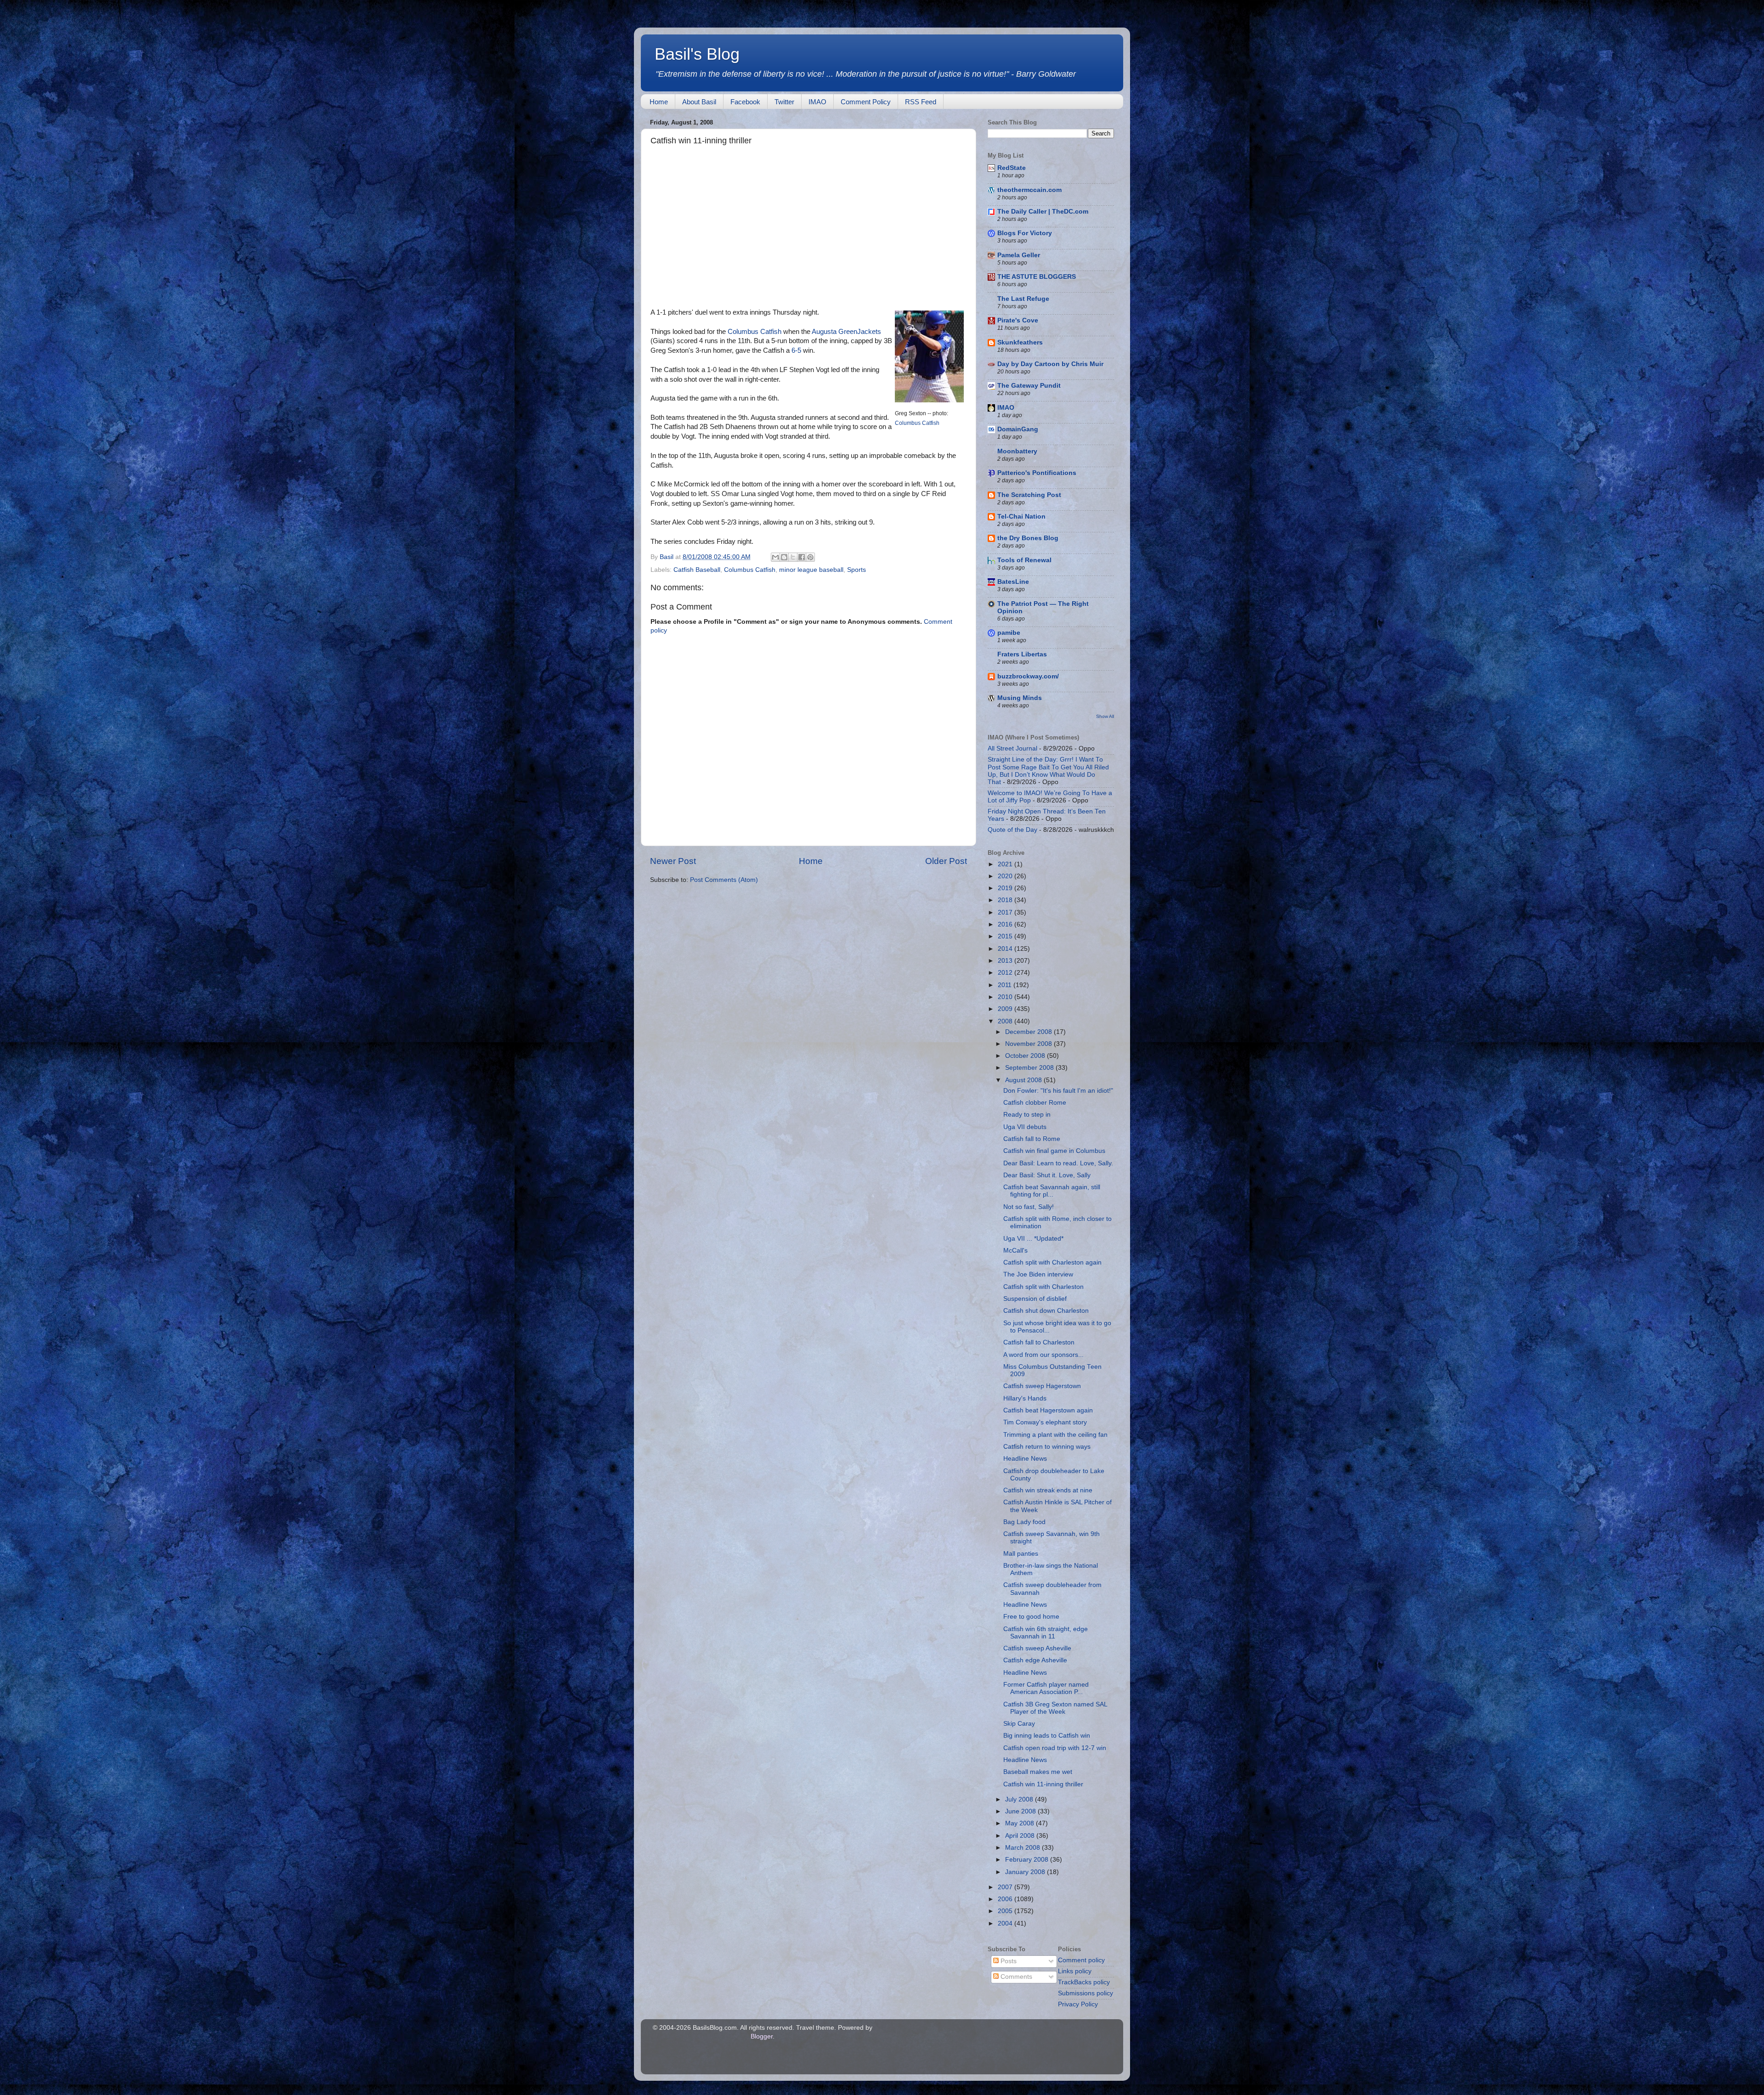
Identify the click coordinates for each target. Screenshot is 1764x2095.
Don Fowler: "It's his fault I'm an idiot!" (1058, 1091)
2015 (1006, 936)
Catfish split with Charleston (1043, 1287)
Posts (1008, 1961)
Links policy (1075, 1971)
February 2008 (1028, 1860)
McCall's (1015, 1251)
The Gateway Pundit (1029, 386)
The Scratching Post (1029, 495)
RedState (1012, 168)
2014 (1006, 949)
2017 (1006, 912)
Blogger (762, 2036)
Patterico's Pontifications (1037, 473)
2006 (1006, 1899)
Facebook (745, 102)
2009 (1006, 1009)
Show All (1105, 716)
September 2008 (1030, 1068)
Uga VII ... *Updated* (1033, 1239)
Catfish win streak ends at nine (1048, 1490)
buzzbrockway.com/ (1028, 676)
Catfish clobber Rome (1035, 1103)
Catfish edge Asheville (1035, 1660)
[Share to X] (793, 557)
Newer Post (673, 861)
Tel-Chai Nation (1021, 517)
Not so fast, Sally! (1029, 1207)
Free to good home (1031, 1617)
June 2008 (1021, 1811)
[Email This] (775, 557)
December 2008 (1029, 1032)
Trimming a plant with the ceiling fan (1055, 1435)
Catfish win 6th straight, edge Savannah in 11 (1046, 1633)
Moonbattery (1017, 451)
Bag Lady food (1024, 1522)
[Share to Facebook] (802, 557)
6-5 (796, 350)
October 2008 (1026, 1056)
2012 (1006, 973)
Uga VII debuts (1025, 1127)
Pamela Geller (1019, 255)
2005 (1006, 1911)
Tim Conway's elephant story (1045, 1422)
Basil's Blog (697, 54)
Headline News (1025, 1459)
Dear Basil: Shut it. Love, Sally (1047, 1175)
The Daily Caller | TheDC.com (1043, 212)
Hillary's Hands (1025, 1398)
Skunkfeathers (1020, 342)
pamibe (1009, 633)
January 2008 (1026, 1872)
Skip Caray (1019, 1724)
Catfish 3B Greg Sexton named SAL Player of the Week (1055, 1708)
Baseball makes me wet (1038, 1772)
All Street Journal (1012, 748)
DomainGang (1018, 429)
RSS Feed (921, 102)
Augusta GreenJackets (846, 332)
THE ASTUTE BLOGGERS (1037, 277)
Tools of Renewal (1024, 560)
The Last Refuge (1023, 299)
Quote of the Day (1012, 830)
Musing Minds (1020, 698)
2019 (1006, 888)
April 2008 (1021, 1836)
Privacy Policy (1078, 2004)
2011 (1006, 985)
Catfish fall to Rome (1032, 1139)
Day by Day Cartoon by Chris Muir (1050, 364)
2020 (1006, 876)
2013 (1006, 961)
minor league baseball (811, 570)
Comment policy (1081, 1960)
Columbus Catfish (917, 423)
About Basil (699, 102)
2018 (1006, 900)
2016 (1006, 924)
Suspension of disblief (1035, 1299)
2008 (1006, 1021)
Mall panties (1021, 1554)
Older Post (946, 861)
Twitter (784, 102)
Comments (1015, 1977)
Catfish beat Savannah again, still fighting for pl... (1052, 1191)
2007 (1006, 1887)
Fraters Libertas (1022, 654)
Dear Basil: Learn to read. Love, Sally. (1058, 1163)
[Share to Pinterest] (810, 557)
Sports (857, 570)
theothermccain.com (1029, 190)
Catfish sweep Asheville (1037, 1648)
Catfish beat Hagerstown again (1048, 1410)
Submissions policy (1086, 1993)
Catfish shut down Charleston (1046, 1311)
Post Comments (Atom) (724, 880)
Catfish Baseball (697, 570)
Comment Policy (866, 102)
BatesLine (1013, 582)
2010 (1006, 997)
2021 (1006, 864)
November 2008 (1029, 1044)
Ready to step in (1027, 1115)
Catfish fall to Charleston (1039, 1342)
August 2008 (1024, 1080)
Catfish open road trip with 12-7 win (1055, 1748)
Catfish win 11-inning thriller (1043, 1784)
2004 (1006, 1923)
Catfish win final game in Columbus (1054, 1151)
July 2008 (1020, 1799)
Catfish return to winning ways (1047, 1447)
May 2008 (1021, 1823)
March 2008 (1023, 1848)
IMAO (817, 102)
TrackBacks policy (1084, 1982)
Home (659, 102)
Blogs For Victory (1025, 233)
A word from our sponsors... (1043, 1355)
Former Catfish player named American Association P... (1046, 1688)
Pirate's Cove (1018, 320)
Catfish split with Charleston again (1052, 1262)
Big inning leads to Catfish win (1047, 1736)
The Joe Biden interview (1038, 1274)
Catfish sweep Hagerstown (1042, 1386)
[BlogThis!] (784, 557)
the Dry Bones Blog (1028, 538)
